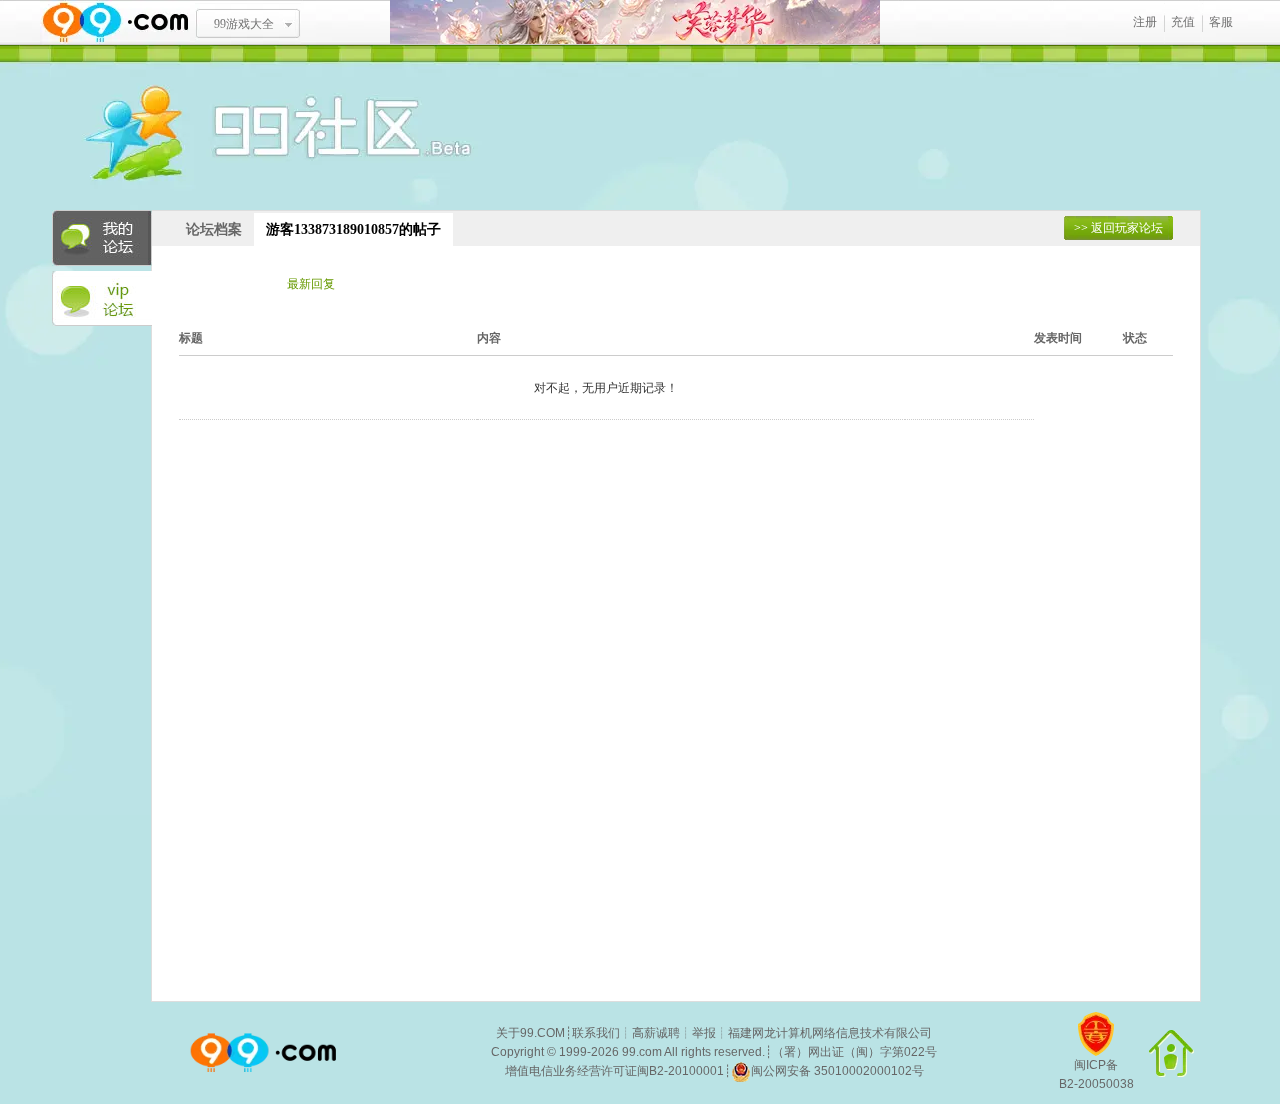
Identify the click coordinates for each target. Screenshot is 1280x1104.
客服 (1221, 22)
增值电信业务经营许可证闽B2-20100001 (614, 1071)
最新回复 (311, 284)
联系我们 (596, 1033)
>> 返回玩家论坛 (1118, 228)
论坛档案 (214, 229)
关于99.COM (530, 1033)
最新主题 (223, 284)
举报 (704, 1033)
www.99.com (115, 22)
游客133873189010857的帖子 (353, 229)
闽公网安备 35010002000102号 (837, 1071)
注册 (1145, 22)
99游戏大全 (244, 24)
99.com (642, 1052)
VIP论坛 (102, 299)
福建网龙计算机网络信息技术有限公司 (830, 1033)
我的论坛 (102, 238)
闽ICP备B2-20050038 (1096, 1074)
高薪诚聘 (656, 1033)
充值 (1183, 22)
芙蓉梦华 (635, 22)
